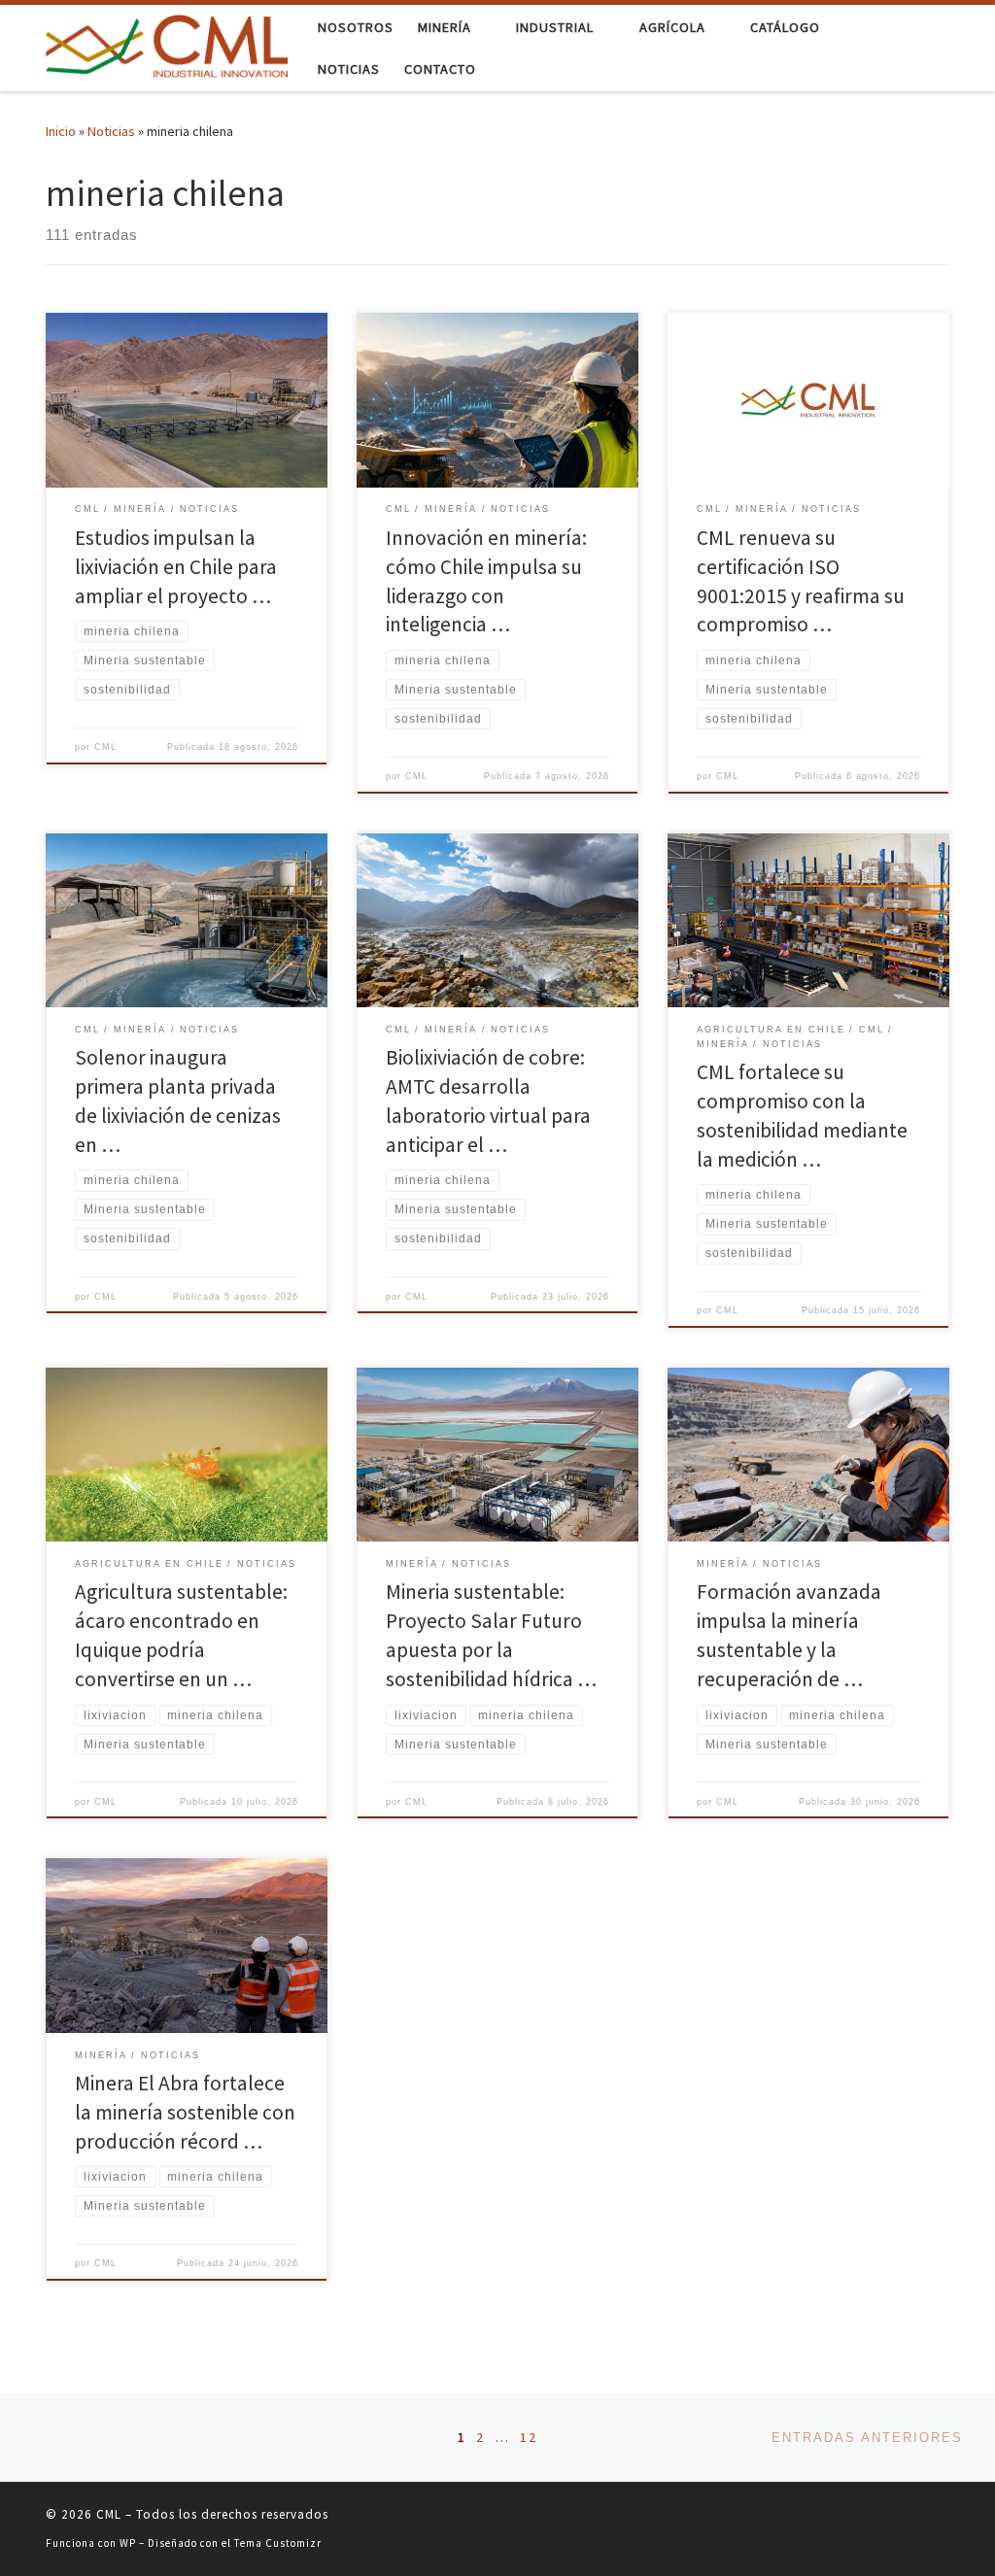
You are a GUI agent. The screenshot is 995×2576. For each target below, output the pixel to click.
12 (529, 2437)
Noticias (111, 131)
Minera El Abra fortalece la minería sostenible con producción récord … (185, 2112)
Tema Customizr (278, 2543)
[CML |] (167, 44)
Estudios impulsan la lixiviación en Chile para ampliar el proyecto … (176, 567)
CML (105, 747)
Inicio (61, 131)
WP (128, 2543)
